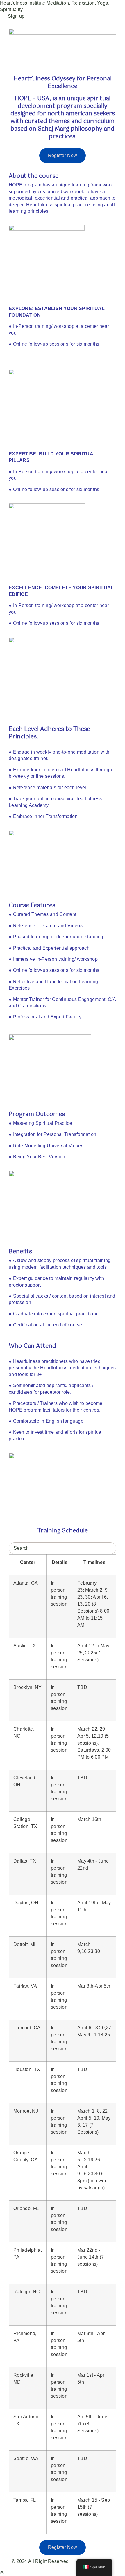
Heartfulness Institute (23, 3)
